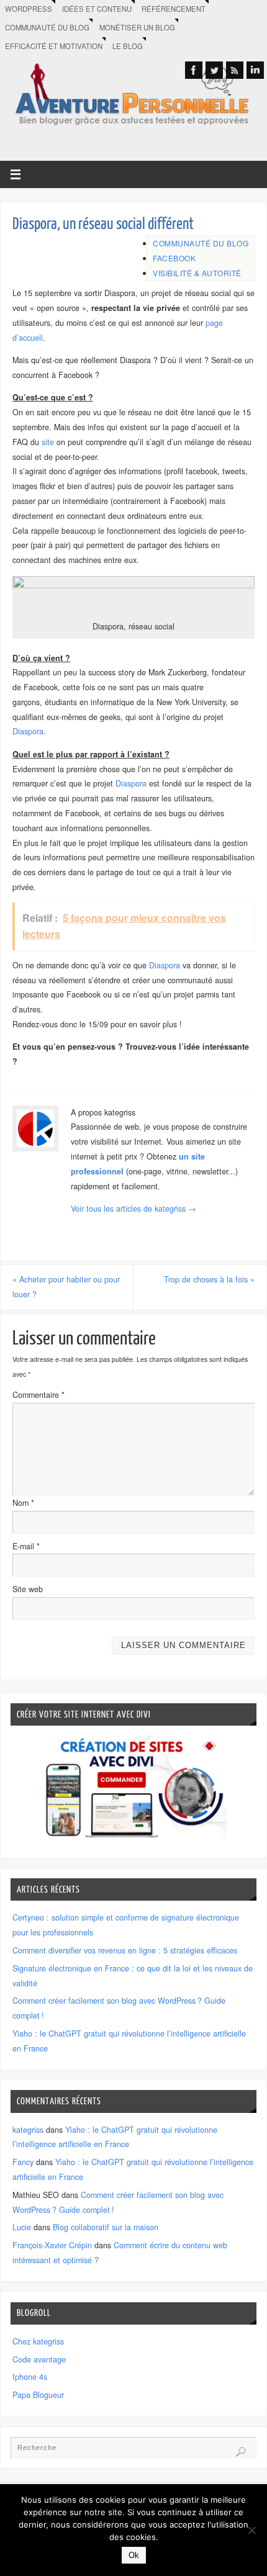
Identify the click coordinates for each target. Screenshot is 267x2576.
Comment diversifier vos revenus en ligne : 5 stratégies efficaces (125, 1950)
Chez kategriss (38, 2341)
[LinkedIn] (255, 70)
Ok (134, 2555)
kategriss (28, 2130)
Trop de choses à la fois (209, 1279)
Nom (23, 1503)
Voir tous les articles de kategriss (133, 1209)
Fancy (23, 2162)
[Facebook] (194, 70)
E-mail (26, 1546)
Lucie (22, 2227)
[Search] (241, 2452)
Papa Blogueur (38, 2395)
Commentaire (38, 1395)
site (48, 442)
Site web (28, 1589)
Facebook (174, 258)
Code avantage (39, 2359)
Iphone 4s (30, 2377)
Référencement (174, 9)
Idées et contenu (97, 9)
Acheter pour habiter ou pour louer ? (66, 1287)
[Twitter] (214, 70)
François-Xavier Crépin (52, 2245)
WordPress (29, 9)
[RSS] (235, 70)
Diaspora (28, 731)
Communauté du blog (47, 27)
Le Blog (128, 46)
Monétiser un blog (137, 27)
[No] (251, 2530)
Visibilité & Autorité (197, 273)
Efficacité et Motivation (54, 46)
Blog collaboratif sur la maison (106, 2227)
